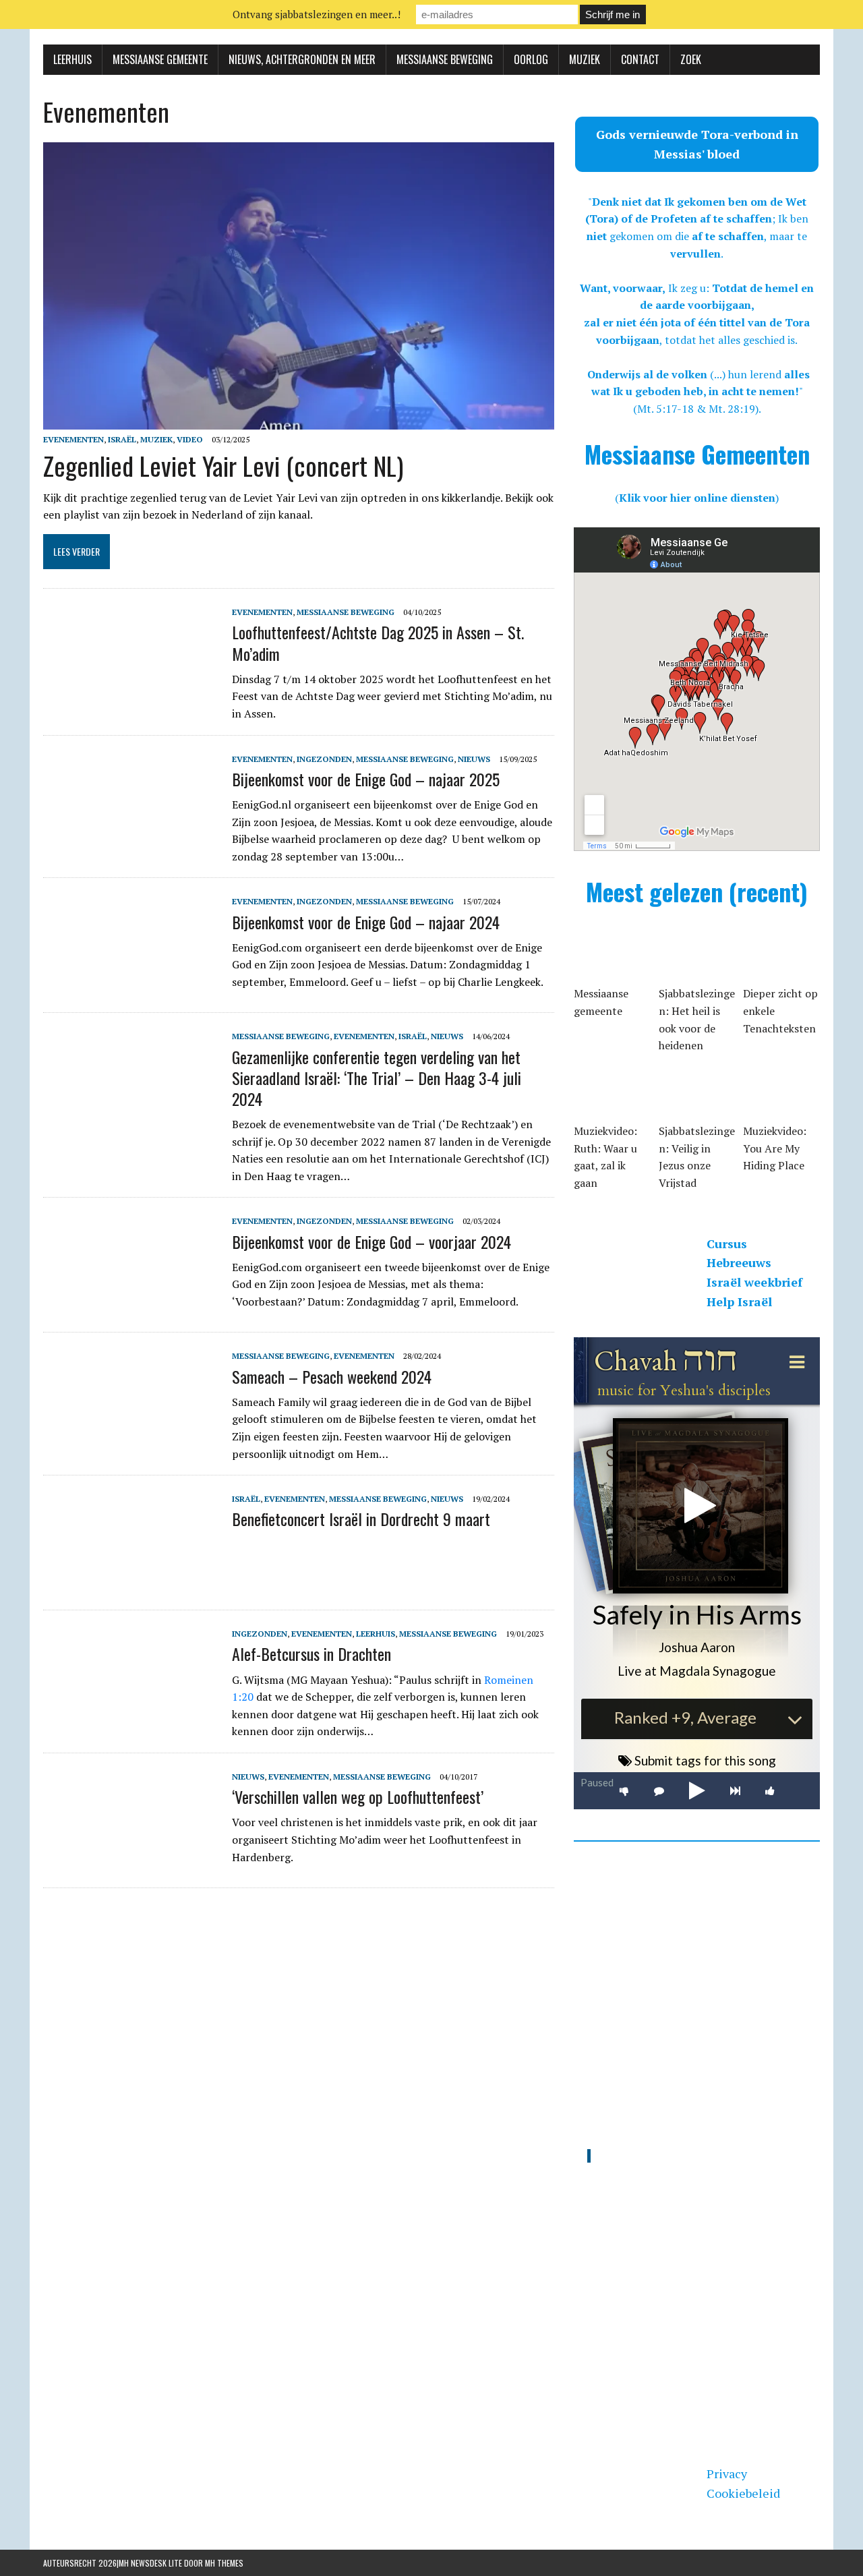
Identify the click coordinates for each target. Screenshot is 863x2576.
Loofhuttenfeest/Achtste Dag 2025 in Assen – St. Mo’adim (378, 642)
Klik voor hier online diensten (697, 498)
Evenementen (73, 439)
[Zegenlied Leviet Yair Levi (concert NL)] (299, 421)
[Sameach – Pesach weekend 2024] (131, 1439)
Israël (122, 439)
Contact (640, 59)
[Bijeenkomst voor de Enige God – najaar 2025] (131, 842)
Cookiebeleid (743, 2493)
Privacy (727, 2473)
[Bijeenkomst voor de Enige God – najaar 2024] (131, 985)
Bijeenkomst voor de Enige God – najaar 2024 (366, 922)
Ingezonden (324, 759)
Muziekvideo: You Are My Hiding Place (775, 1148)
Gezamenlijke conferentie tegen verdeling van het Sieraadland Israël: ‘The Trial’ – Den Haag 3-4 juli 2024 (377, 1078)
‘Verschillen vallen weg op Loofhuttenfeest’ (358, 1796)
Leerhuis (72, 59)
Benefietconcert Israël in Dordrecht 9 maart (361, 1519)
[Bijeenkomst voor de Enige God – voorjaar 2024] (131, 1304)
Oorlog (531, 59)
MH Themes (224, 2563)
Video (190, 439)
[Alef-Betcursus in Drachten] (131, 1717)
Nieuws (474, 759)
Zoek (691, 59)
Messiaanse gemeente (160, 59)
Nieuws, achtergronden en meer (302, 59)
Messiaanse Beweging (445, 59)
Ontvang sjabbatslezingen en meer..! (317, 14)
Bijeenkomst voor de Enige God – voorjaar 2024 (371, 1241)
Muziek (585, 59)
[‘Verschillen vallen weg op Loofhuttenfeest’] (131, 1859)
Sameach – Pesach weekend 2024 (332, 1376)
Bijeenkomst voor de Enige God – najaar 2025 (366, 779)
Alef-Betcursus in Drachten (311, 1653)
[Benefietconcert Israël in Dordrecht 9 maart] (131, 1582)
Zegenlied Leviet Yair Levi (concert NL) (223, 465)
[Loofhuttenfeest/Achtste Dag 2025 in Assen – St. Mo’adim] (131, 695)
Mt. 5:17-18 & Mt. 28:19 (696, 409)
